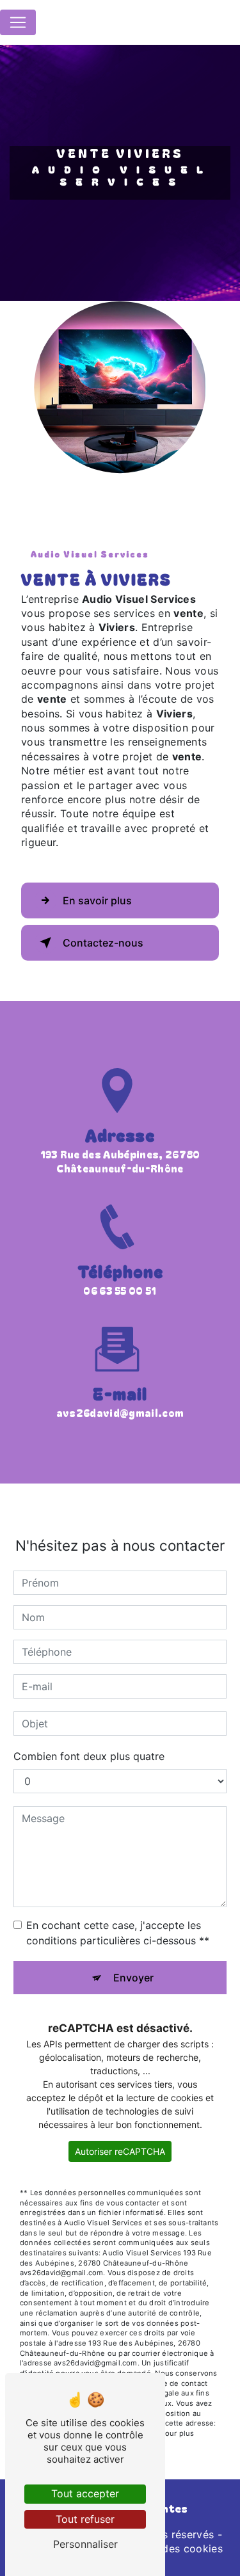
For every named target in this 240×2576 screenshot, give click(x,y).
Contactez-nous (103, 943)
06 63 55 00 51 (120, 1290)
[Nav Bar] (18, 22)
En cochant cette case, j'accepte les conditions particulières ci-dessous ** (118, 1933)
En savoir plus (97, 900)
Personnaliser (85, 2544)
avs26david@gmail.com (120, 1412)
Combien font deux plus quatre (89, 1756)
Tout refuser (85, 2519)
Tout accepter (85, 2493)
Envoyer (133, 1978)
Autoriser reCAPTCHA (120, 2151)
